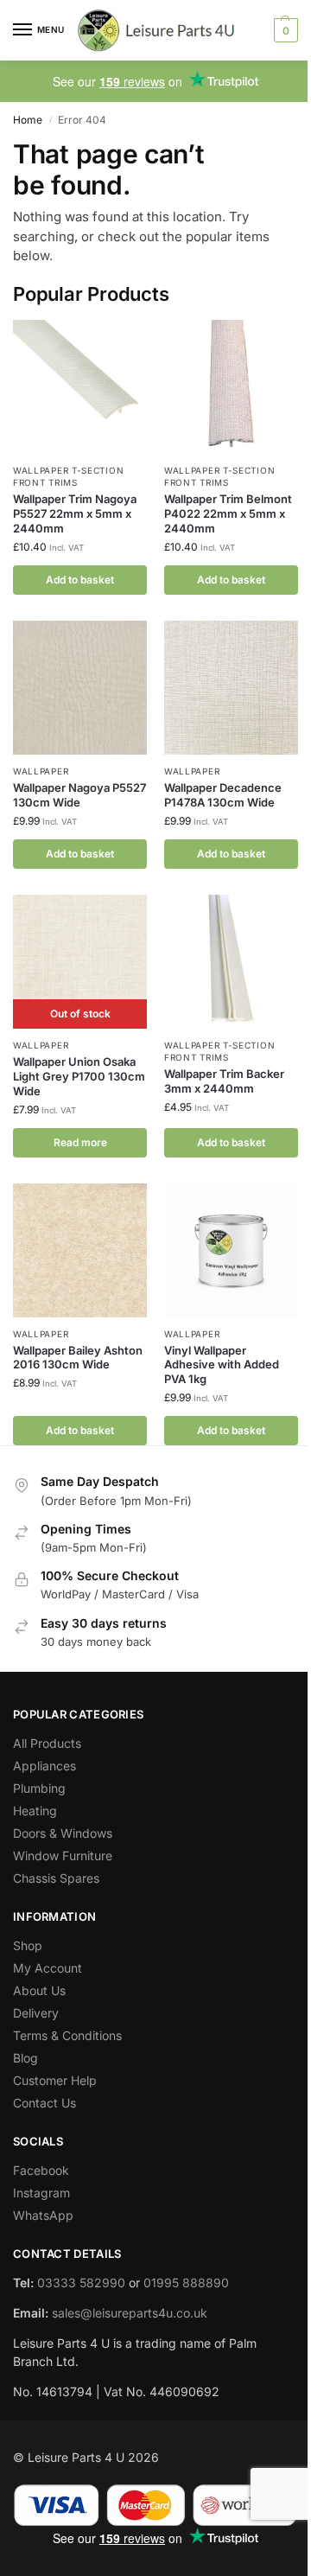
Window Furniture (63, 1855)
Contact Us (44, 2103)
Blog (25, 2058)
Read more (80, 1142)
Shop (28, 1945)
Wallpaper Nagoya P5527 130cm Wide (79, 795)
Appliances (44, 1766)
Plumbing (39, 1788)
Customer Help (55, 2080)
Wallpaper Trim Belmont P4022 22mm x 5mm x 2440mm (228, 513)
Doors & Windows (63, 1833)
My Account (48, 1968)
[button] (284, 30)
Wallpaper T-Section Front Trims (68, 476)
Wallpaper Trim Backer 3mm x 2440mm (224, 1081)
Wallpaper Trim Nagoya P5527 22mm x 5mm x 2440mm (75, 513)
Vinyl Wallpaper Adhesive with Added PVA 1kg (222, 1365)
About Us (39, 1990)
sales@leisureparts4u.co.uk (130, 2313)
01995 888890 (186, 2283)
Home (28, 120)
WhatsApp (43, 2215)
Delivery (36, 2013)
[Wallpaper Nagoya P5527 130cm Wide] (80, 688)
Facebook (41, 2170)
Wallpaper (41, 771)
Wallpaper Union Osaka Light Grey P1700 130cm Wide (79, 1076)
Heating (35, 1811)
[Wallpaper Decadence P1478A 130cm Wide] (231, 688)
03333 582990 (81, 2283)
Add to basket (80, 580)
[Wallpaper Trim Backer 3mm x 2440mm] (231, 962)
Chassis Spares (56, 1878)
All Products (47, 1743)
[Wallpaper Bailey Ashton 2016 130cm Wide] (80, 1250)
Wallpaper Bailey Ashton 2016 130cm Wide (78, 1358)
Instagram (41, 2193)
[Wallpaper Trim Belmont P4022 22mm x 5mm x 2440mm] (231, 387)
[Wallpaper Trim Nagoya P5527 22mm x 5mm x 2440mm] (80, 387)
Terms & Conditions (67, 2035)
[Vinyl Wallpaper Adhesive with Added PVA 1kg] (231, 1250)
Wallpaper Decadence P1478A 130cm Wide (223, 795)
